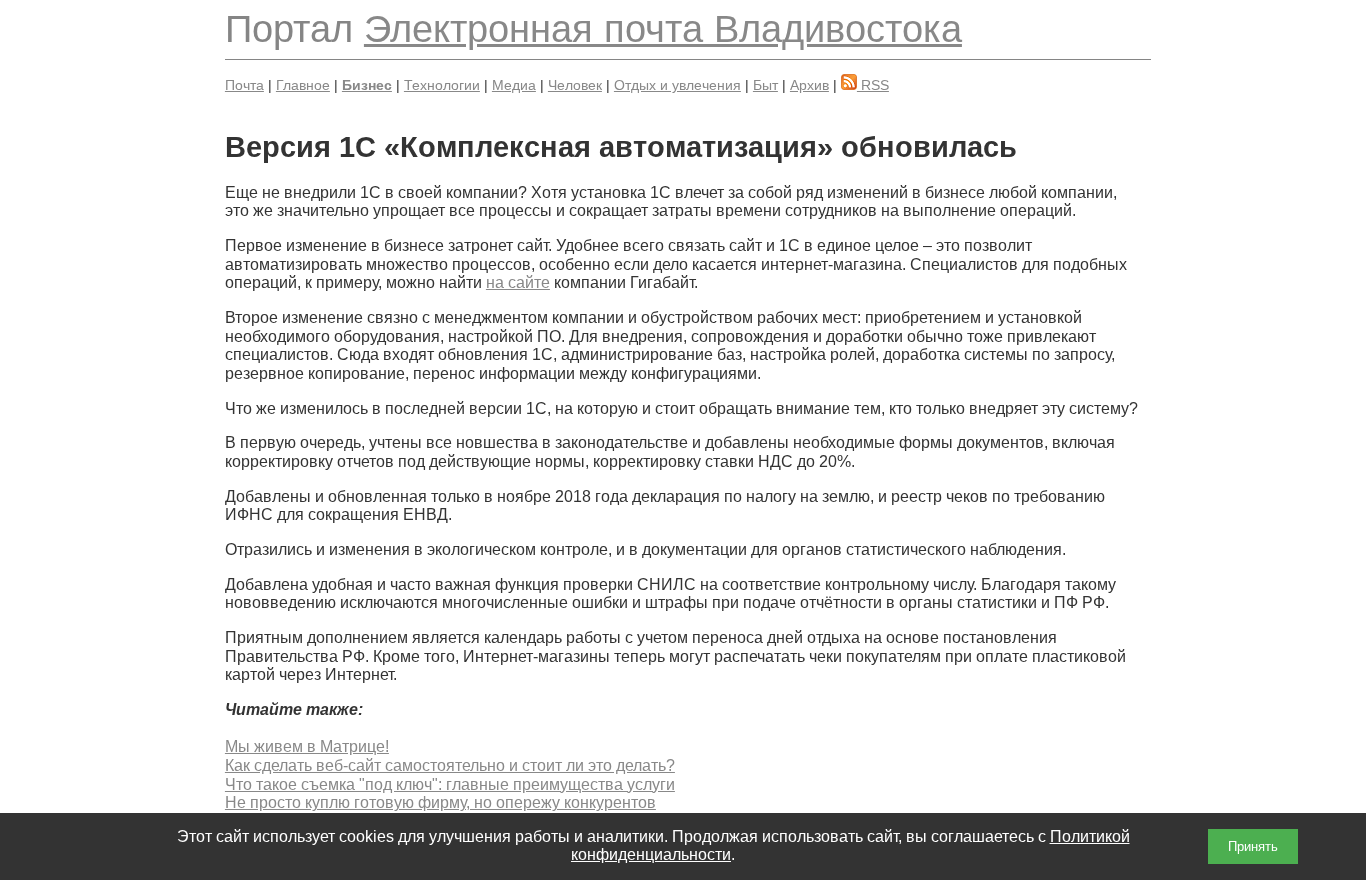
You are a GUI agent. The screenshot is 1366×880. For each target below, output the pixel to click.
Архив (809, 85)
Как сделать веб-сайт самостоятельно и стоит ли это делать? (450, 765)
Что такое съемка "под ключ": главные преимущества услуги (450, 784)
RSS (873, 85)
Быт (765, 85)
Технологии (442, 85)
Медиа (514, 85)
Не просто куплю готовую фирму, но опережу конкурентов (440, 802)
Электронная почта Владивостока (663, 28)
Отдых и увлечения (677, 85)
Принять (1253, 846)
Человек (575, 85)
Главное (303, 85)
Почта (244, 85)
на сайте (518, 282)
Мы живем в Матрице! (307, 746)
